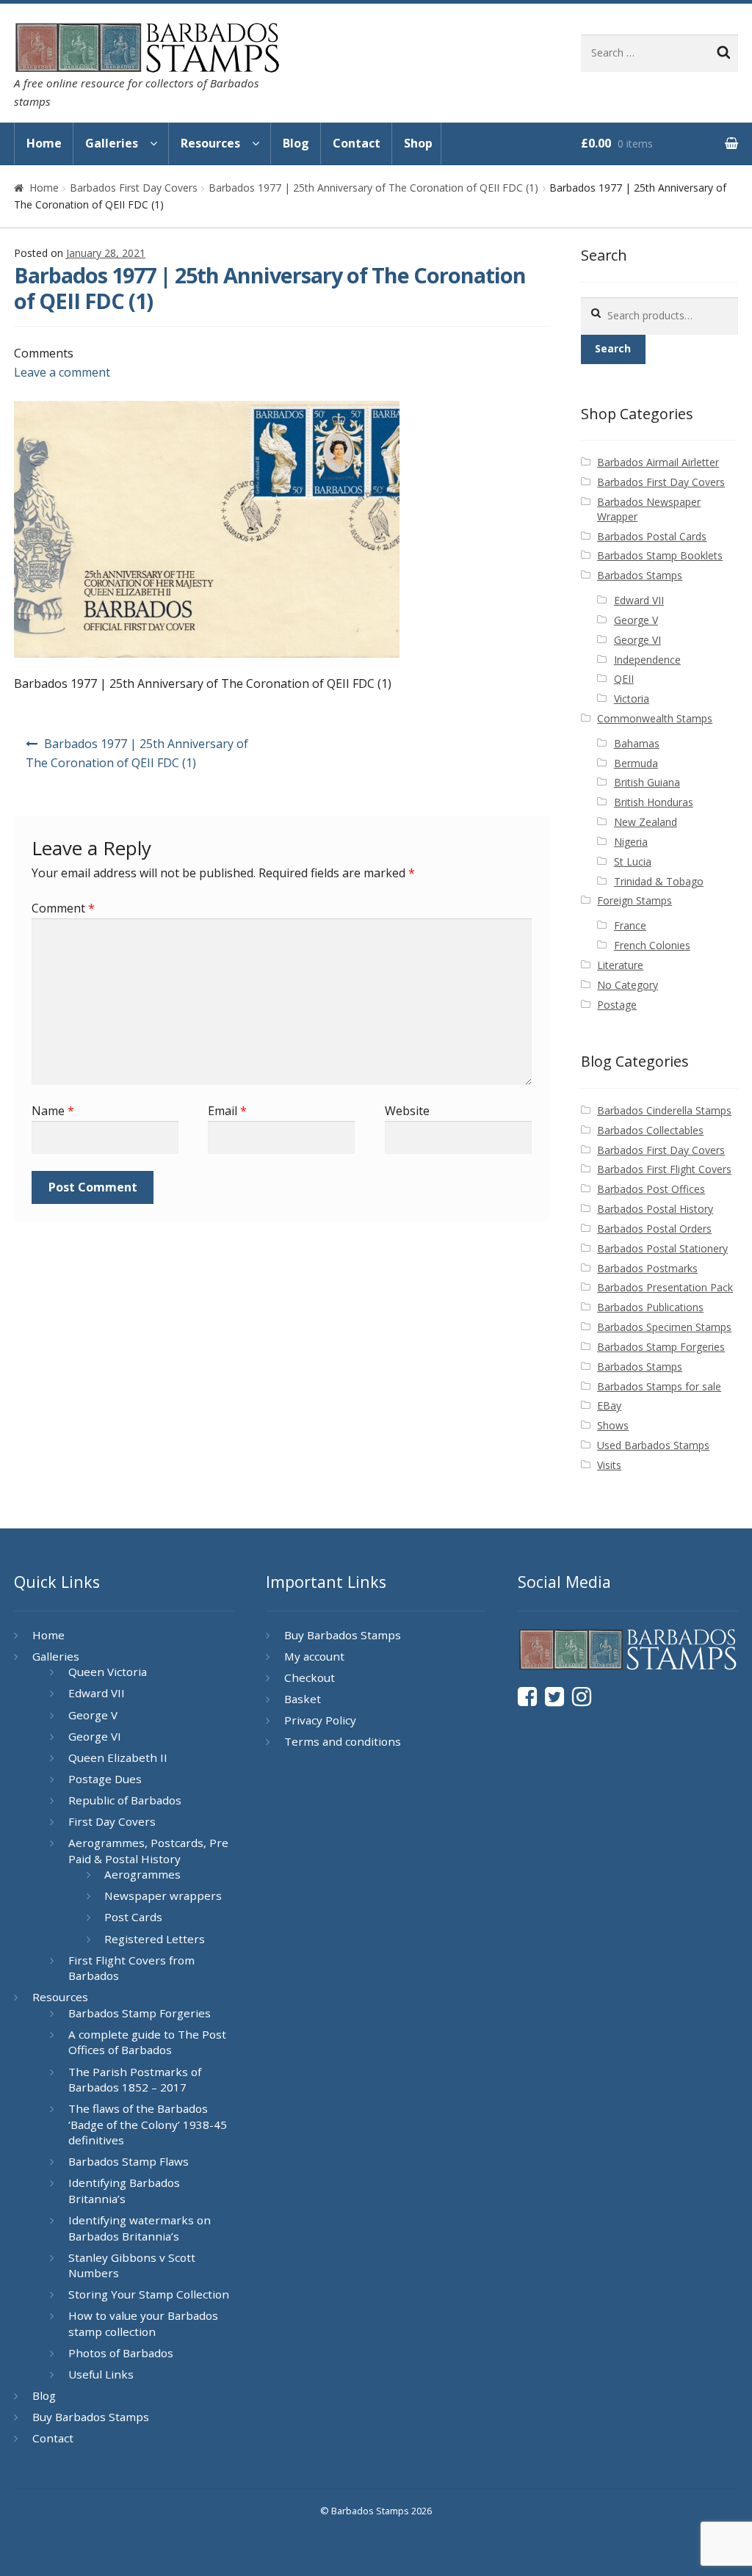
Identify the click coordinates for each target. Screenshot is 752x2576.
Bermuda (636, 763)
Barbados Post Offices (651, 1189)
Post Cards (133, 1917)
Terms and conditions (343, 1741)
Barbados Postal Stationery (662, 1248)
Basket (303, 1699)
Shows (613, 1425)
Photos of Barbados (121, 2353)
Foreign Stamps (634, 900)
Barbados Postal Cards (652, 536)
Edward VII (639, 600)
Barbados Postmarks (647, 1268)
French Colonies (652, 945)
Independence (647, 660)
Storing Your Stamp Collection (149, 2294)
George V (636, 620)
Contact (357, 143)
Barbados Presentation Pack (665, 1287)
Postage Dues (105, 1779)
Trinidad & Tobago (659, 881)
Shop (418, 143)
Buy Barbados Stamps (91, 2417)
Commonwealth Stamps (655, 718)
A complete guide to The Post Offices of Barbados (147, 2042)
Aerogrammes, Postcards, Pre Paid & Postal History (148, 1851)
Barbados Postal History (655, 1209)
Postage (617, 1005)
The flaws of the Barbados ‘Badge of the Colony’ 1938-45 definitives (148, 2124)
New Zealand (646, 822)
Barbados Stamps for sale (659, 1386)
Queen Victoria (108, 1672)
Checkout (310, 1677)
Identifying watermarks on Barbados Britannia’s (140, 2228)
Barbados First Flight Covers (664, 1169)
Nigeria (631, 842)
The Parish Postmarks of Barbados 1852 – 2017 (135, 2080)
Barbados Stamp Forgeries (661, 1347)
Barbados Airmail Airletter (658, 462)
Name (53, 1111)
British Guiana (647, 782)
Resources (210, 143)
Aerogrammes (142, 1874)
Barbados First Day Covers (134, 188)
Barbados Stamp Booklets (660, 555)
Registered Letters (155, 1939)
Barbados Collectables (650, 1130)
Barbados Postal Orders (654, 1229)
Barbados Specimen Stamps (664, 1327)
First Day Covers (112, 1821)
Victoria (632, 699)
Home (44, 143)
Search (613, 348)
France (630, 925)
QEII (624, 679)
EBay (609, 1405)
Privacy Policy (320, 1720)
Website (407, 1111)
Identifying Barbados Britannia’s (124, 2191)
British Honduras (654, 802)
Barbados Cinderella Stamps (664, 1110)
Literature (620, 965)
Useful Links (101, 2374)
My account (314, 1656)
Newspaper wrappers (163, 1895)
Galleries (112, 143)
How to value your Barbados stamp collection (143, 2323)
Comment (63, 908)
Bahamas (637, 743)
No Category (628, 985)
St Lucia (633, 861)
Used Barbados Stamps (653, 1445)
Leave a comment (62, 372)
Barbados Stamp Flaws (129, 2161)
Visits (609, 1465)
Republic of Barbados (125, 1800)
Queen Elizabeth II (118, 1757)
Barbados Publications (650, 1307)
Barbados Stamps (640, 575)
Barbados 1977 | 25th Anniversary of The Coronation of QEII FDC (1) (373, 188)
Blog (296, 143)
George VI (637, 640)
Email (227, 1111)
